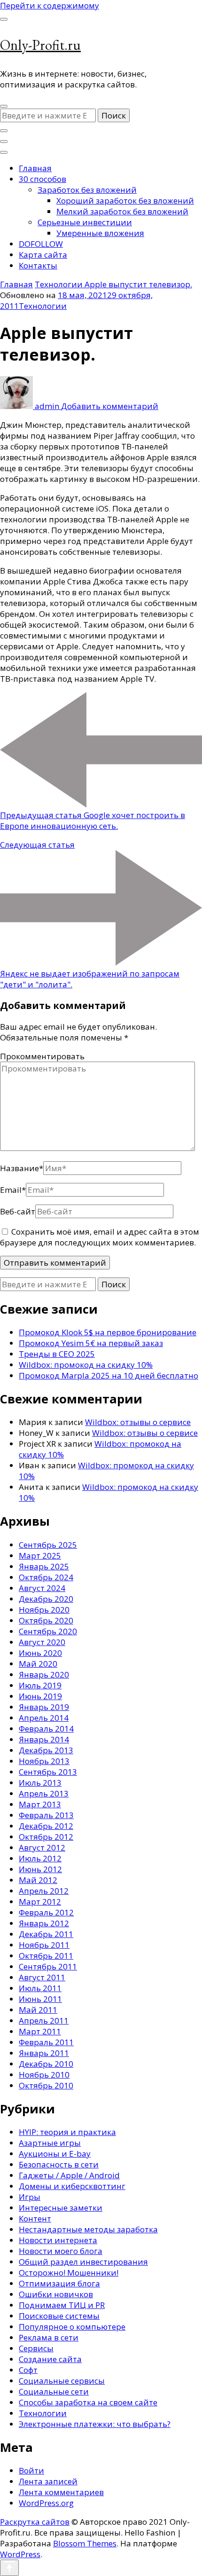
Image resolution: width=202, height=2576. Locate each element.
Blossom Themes (85, 2543)
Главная (35, 168)
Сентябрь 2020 (48, 1631)
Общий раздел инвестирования (83, 2262)
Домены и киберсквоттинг (72, 2186)
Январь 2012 (44, 1923)
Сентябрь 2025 (48, 1545)
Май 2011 (38, 2010)
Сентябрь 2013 (48, 1772)
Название (22, 1168)
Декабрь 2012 (46, 1826)
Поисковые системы (59, 2316)
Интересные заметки (61, 2208)
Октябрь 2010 (46, 2085)
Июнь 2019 (40, 1696)
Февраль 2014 (46, 1729)
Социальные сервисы (62, 2381)
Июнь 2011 (40, 1999)
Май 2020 (38, 1664)
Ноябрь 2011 (44, 1945)
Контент (35, 2218)
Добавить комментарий (110, 406)
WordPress (20, 2554)
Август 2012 (42, 1847)
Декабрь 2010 (46, 2064)
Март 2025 (40, 1556)
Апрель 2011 (44, 2021)
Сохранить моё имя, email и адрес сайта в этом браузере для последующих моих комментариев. (100, 1237)
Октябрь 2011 (46, 1956)
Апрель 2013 (44, 1793)
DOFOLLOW (41, 244)
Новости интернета (58, 2240)
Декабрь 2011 (46, 1934)
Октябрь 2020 (46, 1620)
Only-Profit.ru (40, 45)
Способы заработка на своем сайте (88, 2402)
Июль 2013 (40, 1783)
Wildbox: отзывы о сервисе (138, 1422)
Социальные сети (54, 2391)
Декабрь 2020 (46, 1599)
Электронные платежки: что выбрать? (95, 2424)
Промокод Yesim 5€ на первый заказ (91, 1343)
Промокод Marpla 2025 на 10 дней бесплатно (109, 1375)
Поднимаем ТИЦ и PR (62, 2305)
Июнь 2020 (40, 1653)
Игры (30, 2197)
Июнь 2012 (40, 1869)
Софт (28, 2370)
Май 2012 (38, 1880)
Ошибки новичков (56, 2294)
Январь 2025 (44, 1566)
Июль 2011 (40, 1988)
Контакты (38, 265)
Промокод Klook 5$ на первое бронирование (108, 1332)
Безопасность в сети (59, 2164)
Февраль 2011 (46, 2042)
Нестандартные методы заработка (88, 2229)
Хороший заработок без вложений (125, 201)
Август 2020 (42, 1642)
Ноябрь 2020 (44, 1610)
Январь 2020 (44, 1674)
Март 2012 (40, 1902)
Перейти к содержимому (50, 5)
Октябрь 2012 (46, 1837)
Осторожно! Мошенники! (69, 2273)
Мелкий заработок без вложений (122, 211)
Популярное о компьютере (72, 2327)
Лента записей (48, 2481)
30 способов (43, 179)
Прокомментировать (42, 1056)
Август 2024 (42, 1588)
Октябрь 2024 (46, 1577)
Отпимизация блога (59, 2283)
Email (13, 1190)
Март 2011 (40, 2031)
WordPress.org (46, 2503)
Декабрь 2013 (46, 1750)
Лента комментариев (61, 2492)
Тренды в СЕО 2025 (57, 1354)
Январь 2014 (44, 1739)
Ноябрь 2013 (44, 1761)
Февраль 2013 (46, 1815)
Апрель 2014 (44, 1718)
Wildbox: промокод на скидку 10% (86, 1365)
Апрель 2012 (44, 1891)
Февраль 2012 (46, 1912)
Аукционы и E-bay (55, 2154)
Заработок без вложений (87, 190)
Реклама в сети (49, 2337)
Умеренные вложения (100, 233)
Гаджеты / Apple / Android (69, 2175)
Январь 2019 (44, 1707)
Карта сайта (43, 255)
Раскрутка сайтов (35, 2522)
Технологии (43, 306)
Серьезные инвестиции (85, 222)
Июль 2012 (40, 1858)
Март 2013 (40, 1804)
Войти (31, 2470)
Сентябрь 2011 (48, 1966)
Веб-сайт (18, 1211)
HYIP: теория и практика (67, 2132)
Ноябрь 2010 (44, 2075)
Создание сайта (50, 2359)
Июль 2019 (40, 1685)
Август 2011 (42, 1977)
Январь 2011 (44, 2053)
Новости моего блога (61, 2251)
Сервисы (36, 2348)
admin (47, 406)
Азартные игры (50, 2143)
